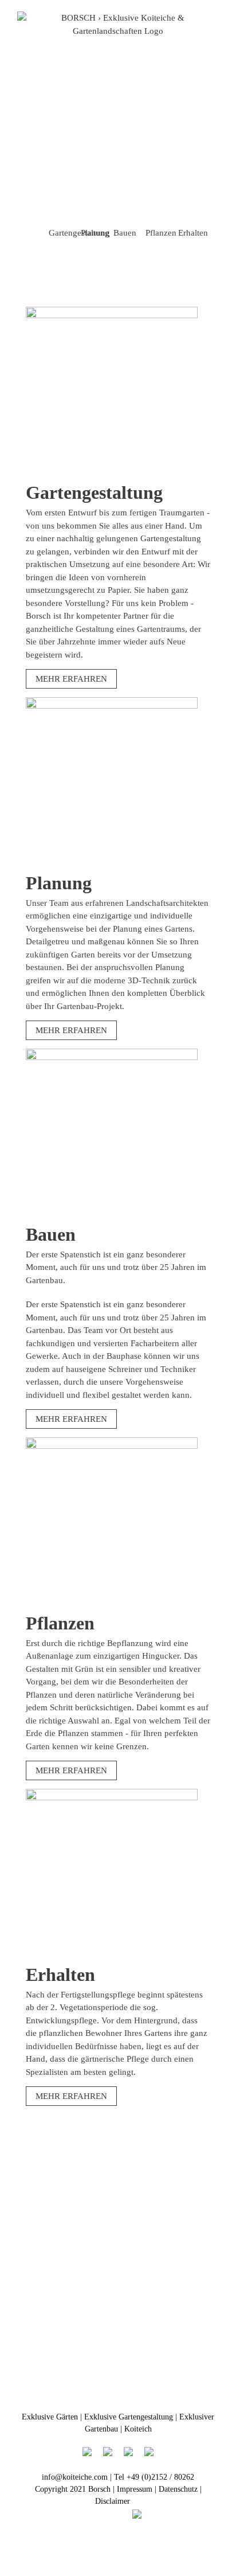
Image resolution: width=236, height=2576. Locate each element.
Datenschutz (178, 2489)
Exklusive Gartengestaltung (129, 2417)
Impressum (135, 2489)
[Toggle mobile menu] (214, 43)
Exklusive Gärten (50, 2417)
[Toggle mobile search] (194, 43)
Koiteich (138, 2429)
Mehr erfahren (71, 679)
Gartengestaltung (79, 233)
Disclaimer (113, 2501)
